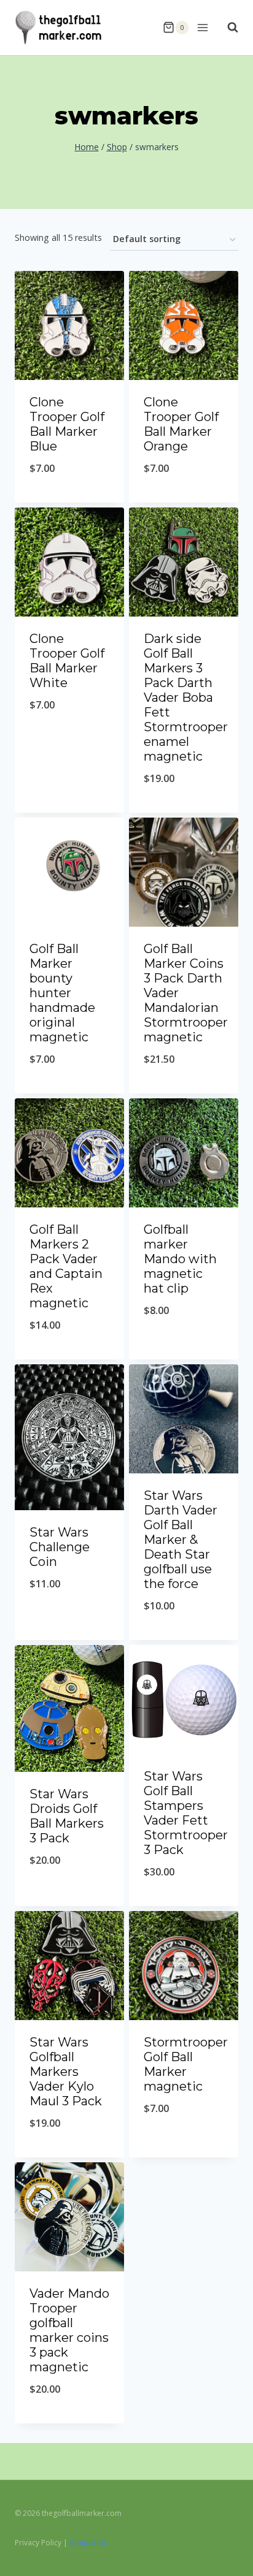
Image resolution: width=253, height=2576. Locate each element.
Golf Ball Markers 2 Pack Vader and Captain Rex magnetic (66, 1266)
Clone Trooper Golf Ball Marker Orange (181, 424)
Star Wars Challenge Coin (60, 1547)
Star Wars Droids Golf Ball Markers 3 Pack (67, 1816)
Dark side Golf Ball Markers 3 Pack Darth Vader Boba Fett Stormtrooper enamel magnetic (186, 697)
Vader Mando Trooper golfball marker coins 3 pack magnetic (69, 2330)
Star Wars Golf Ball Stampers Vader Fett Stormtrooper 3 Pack (186, 1813)
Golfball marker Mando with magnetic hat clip (180, 1259)
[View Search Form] (227, 28)
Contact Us (88, 2543)
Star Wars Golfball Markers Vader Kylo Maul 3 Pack (66, 2072)
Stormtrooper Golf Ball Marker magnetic (186, 2064)
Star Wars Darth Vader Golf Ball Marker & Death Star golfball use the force (181, 1540)
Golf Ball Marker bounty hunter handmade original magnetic (62, 993)
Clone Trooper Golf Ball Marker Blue (67, 424)
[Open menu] (202, 27)
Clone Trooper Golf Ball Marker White (67, 661)
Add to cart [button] (70, 500)
